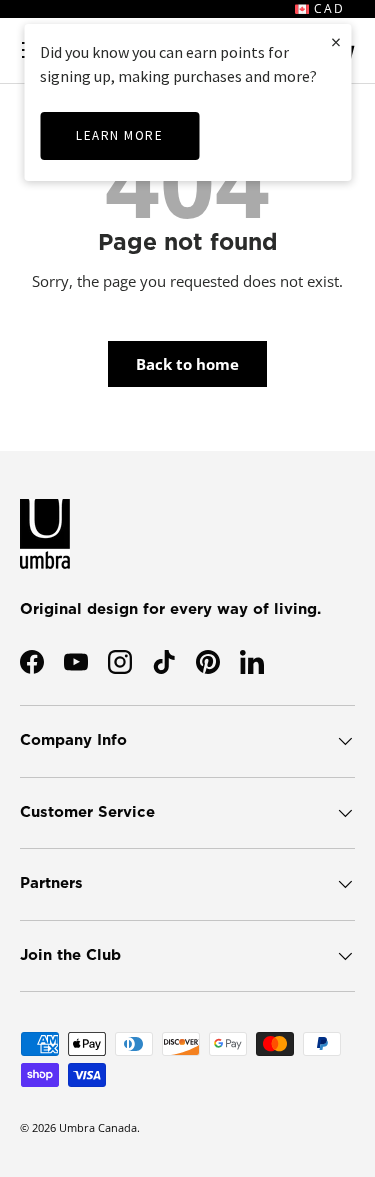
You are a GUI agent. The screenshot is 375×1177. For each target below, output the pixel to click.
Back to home (187, 364)
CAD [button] (327, 8)
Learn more (119, 135)
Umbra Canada (98, 1127)
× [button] (336, 41)
